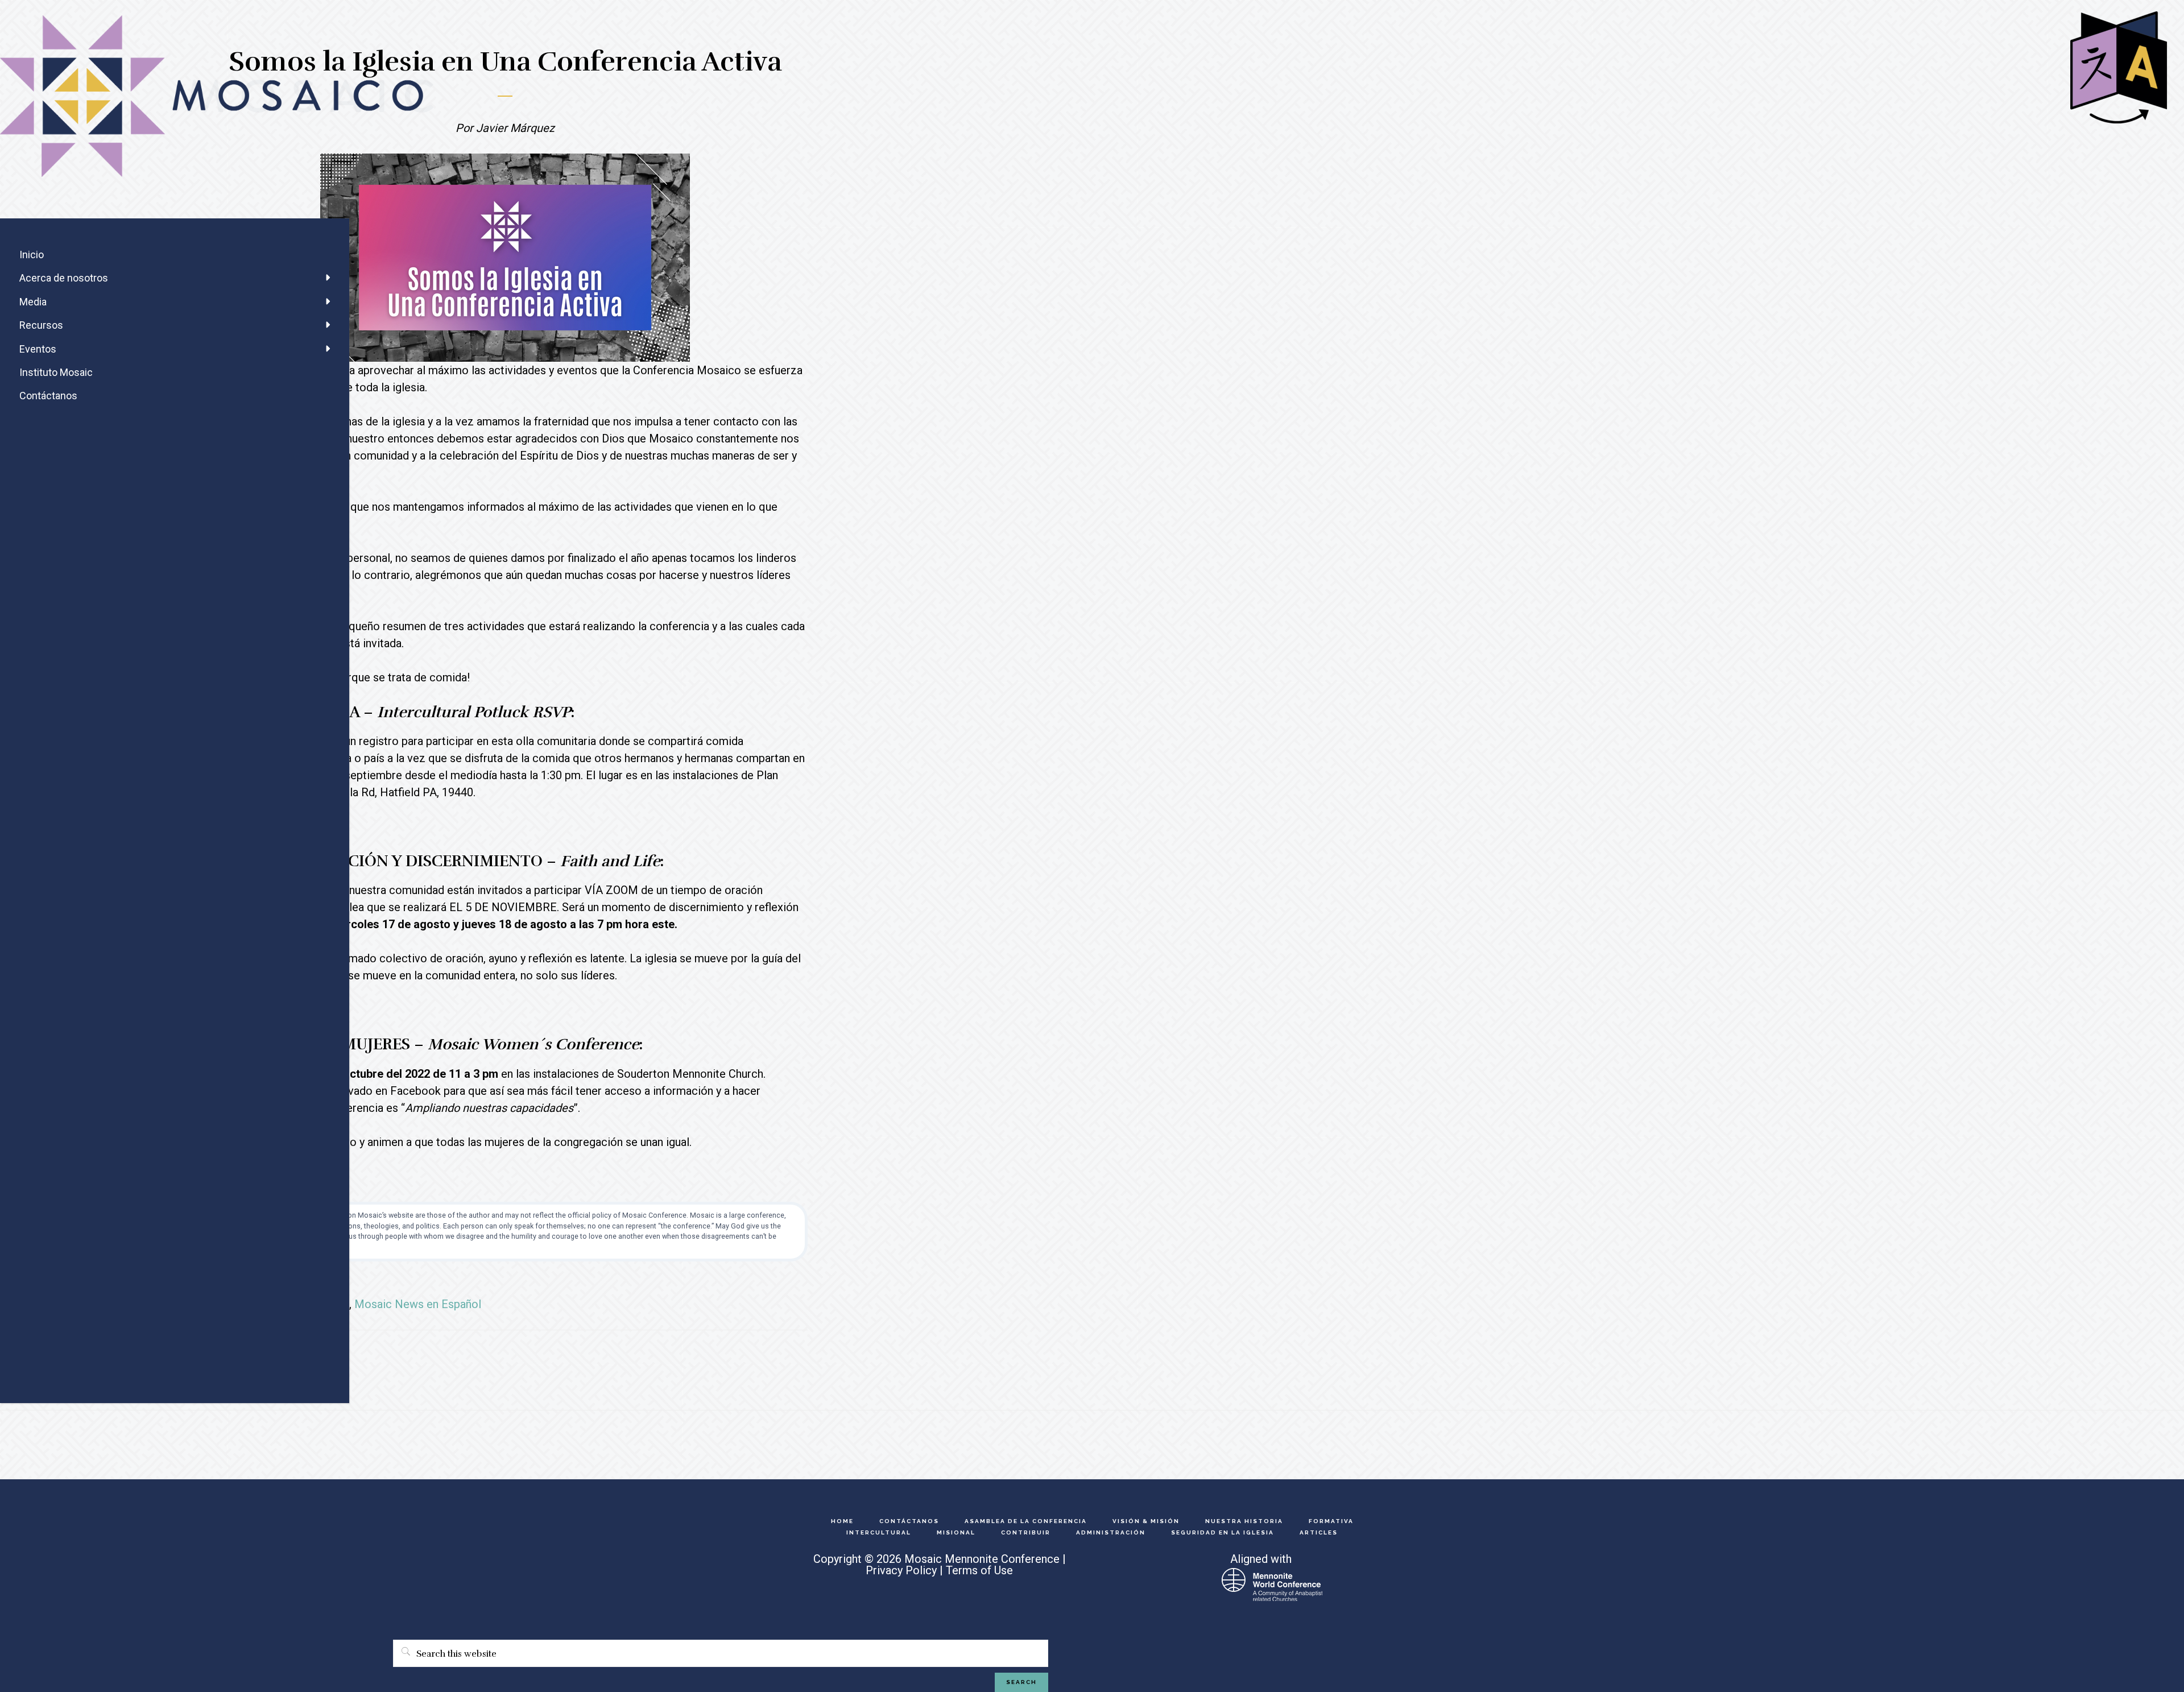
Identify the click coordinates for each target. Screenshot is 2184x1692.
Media (33, 302)
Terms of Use (979, 1570)
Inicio (32, 255)
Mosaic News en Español (418, 1304)
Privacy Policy (901, 1570)
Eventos (38, 349)
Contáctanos (48, 396)
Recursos (41, 325)
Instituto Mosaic (56, 372)
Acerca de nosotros (64, 278)
